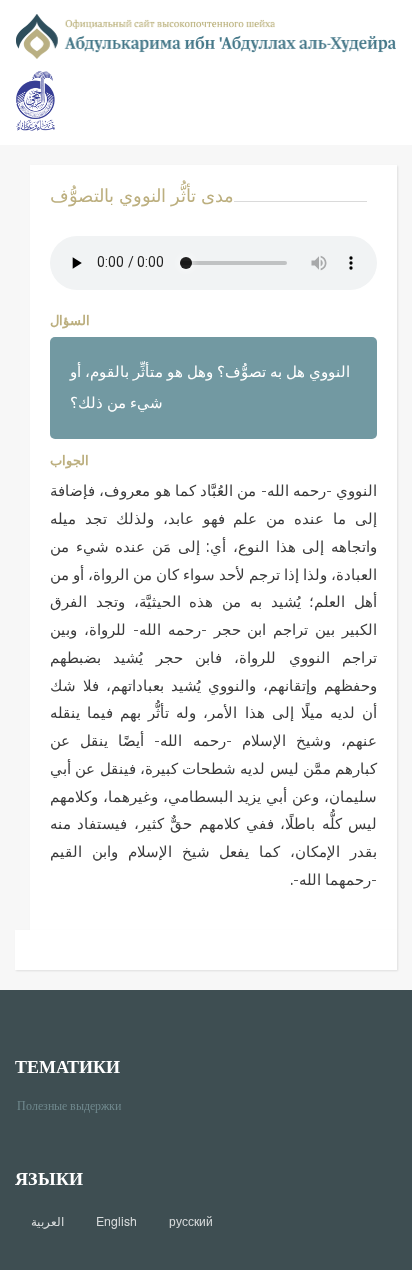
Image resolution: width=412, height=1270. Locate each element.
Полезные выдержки (76, 1104)
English (116, 1221)
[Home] (206, 34)
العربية (47, 1221)
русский (191, 1221)
